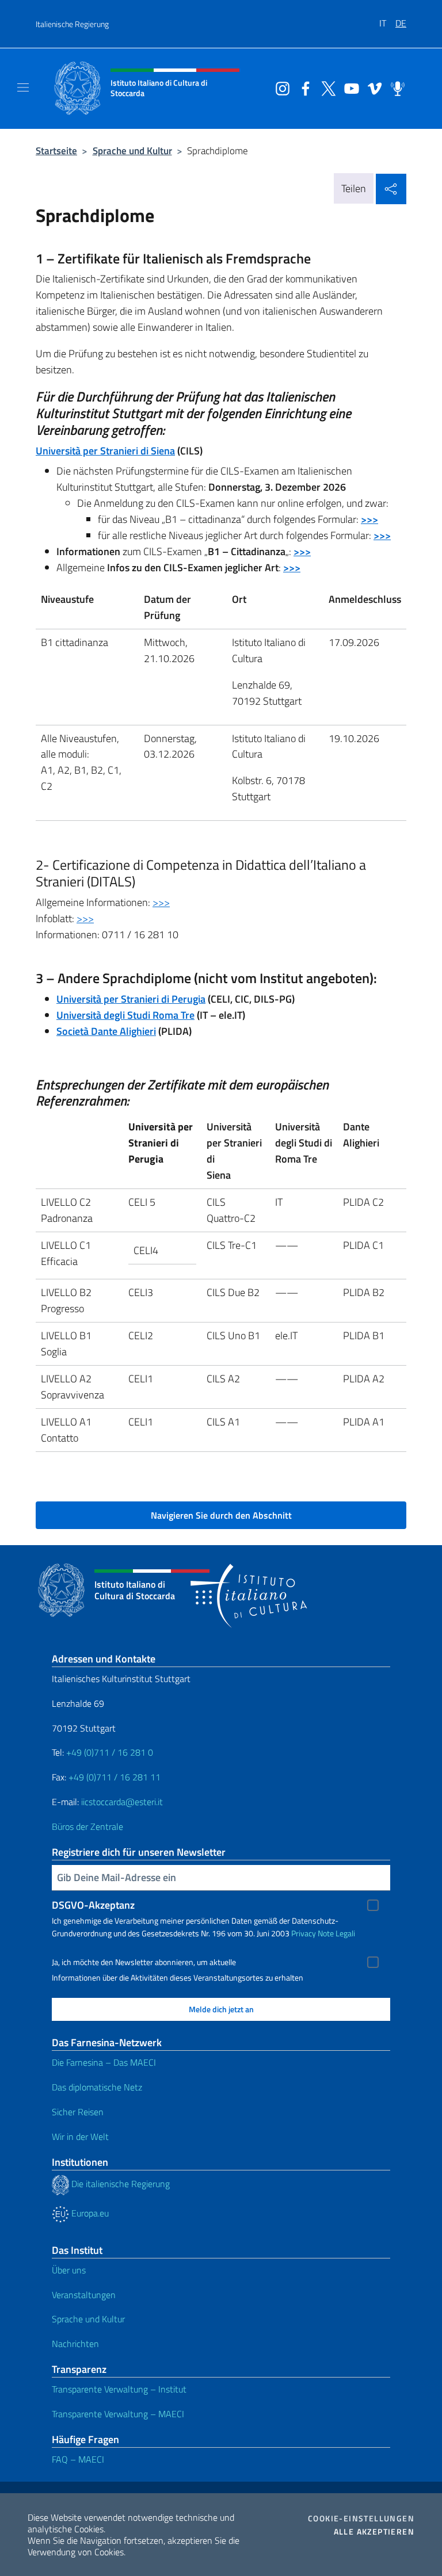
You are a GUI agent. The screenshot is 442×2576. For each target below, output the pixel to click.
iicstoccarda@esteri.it (122, 1802)
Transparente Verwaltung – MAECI (118, 2414)
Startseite (56, 150)
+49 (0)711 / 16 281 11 (115, 1777)
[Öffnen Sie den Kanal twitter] (326, 87)
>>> (161, 902)
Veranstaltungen (84, 2295)
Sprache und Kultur (132, 150)
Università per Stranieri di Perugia (131, 999)
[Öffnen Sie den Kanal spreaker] (395, 87)
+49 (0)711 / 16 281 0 (110, 1752)
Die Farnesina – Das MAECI (104, 2062)
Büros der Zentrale (87, 1826)
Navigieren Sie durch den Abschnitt (221, 1515)
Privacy (304, 1933)
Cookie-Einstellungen (361, 2518)
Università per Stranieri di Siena (105, 451)
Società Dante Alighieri (106, 1031)
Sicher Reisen (78, 2112)
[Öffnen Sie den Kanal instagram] (280, 87)
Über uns (69, 2270)
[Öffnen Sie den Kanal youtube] (349, 87)
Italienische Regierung (72, 24)
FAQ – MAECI (78, 2459)
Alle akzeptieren (374, 2532)
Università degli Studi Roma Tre (125, 1015)
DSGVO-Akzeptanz (93, 1905)
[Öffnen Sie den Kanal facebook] (303, 87)
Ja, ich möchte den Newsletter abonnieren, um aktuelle (144, 1962)
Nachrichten (75, 2344)
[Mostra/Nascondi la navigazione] (23, 87)
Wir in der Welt (80, 2137)
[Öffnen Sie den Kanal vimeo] (372, 87)
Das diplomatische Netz (97, 2087)
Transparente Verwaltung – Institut (119, 2389)
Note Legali (336, 1933)
